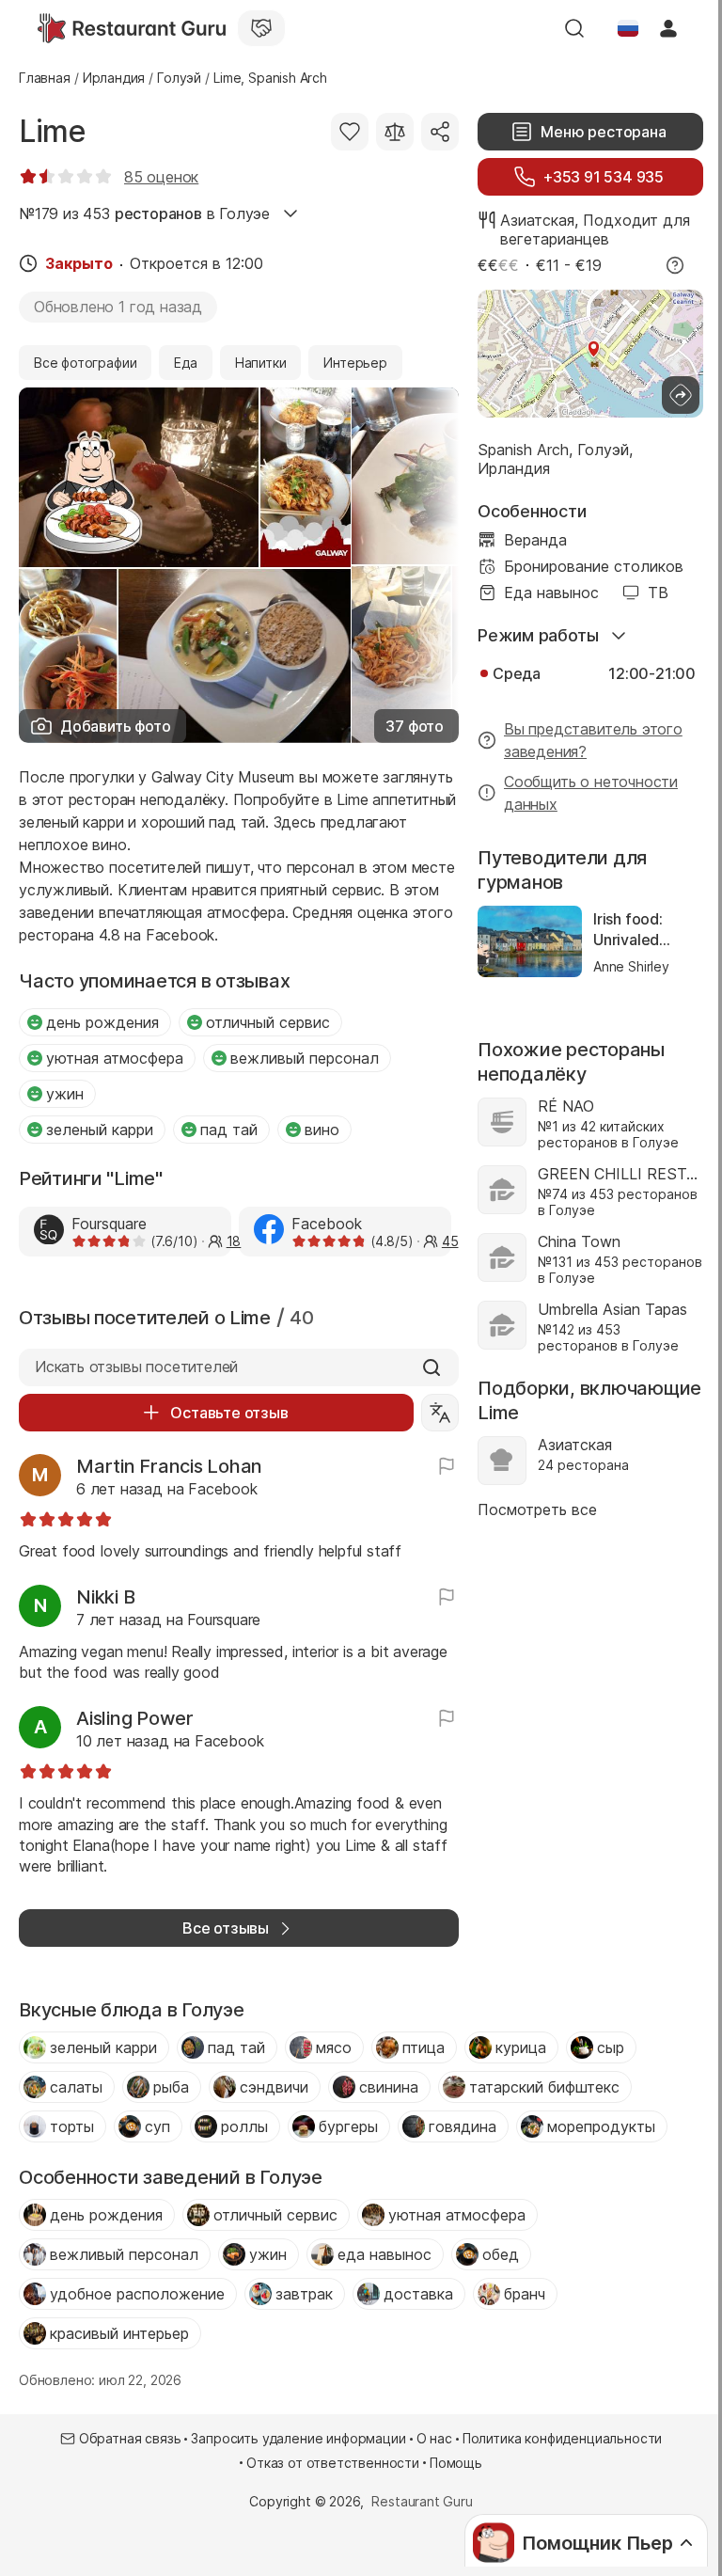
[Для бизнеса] (261, 28)
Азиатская (537, 220)
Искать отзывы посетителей (136, 1367)
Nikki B (105, 1597)
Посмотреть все (537, 1509)
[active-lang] (628, 28)
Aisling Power (135, 1718)
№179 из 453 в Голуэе (144, 213)
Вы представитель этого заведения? (593, 740)
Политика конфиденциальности (562, 2438)
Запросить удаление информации (298, 2438)
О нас (434, 2438)
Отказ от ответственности (333, 2463)
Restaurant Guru (422, 2501)
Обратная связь (130, 2438)
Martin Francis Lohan (169, 1466)
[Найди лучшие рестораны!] (132, 28)
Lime (52, 131)
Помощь (456, 2463)
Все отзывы (226, 1928)
